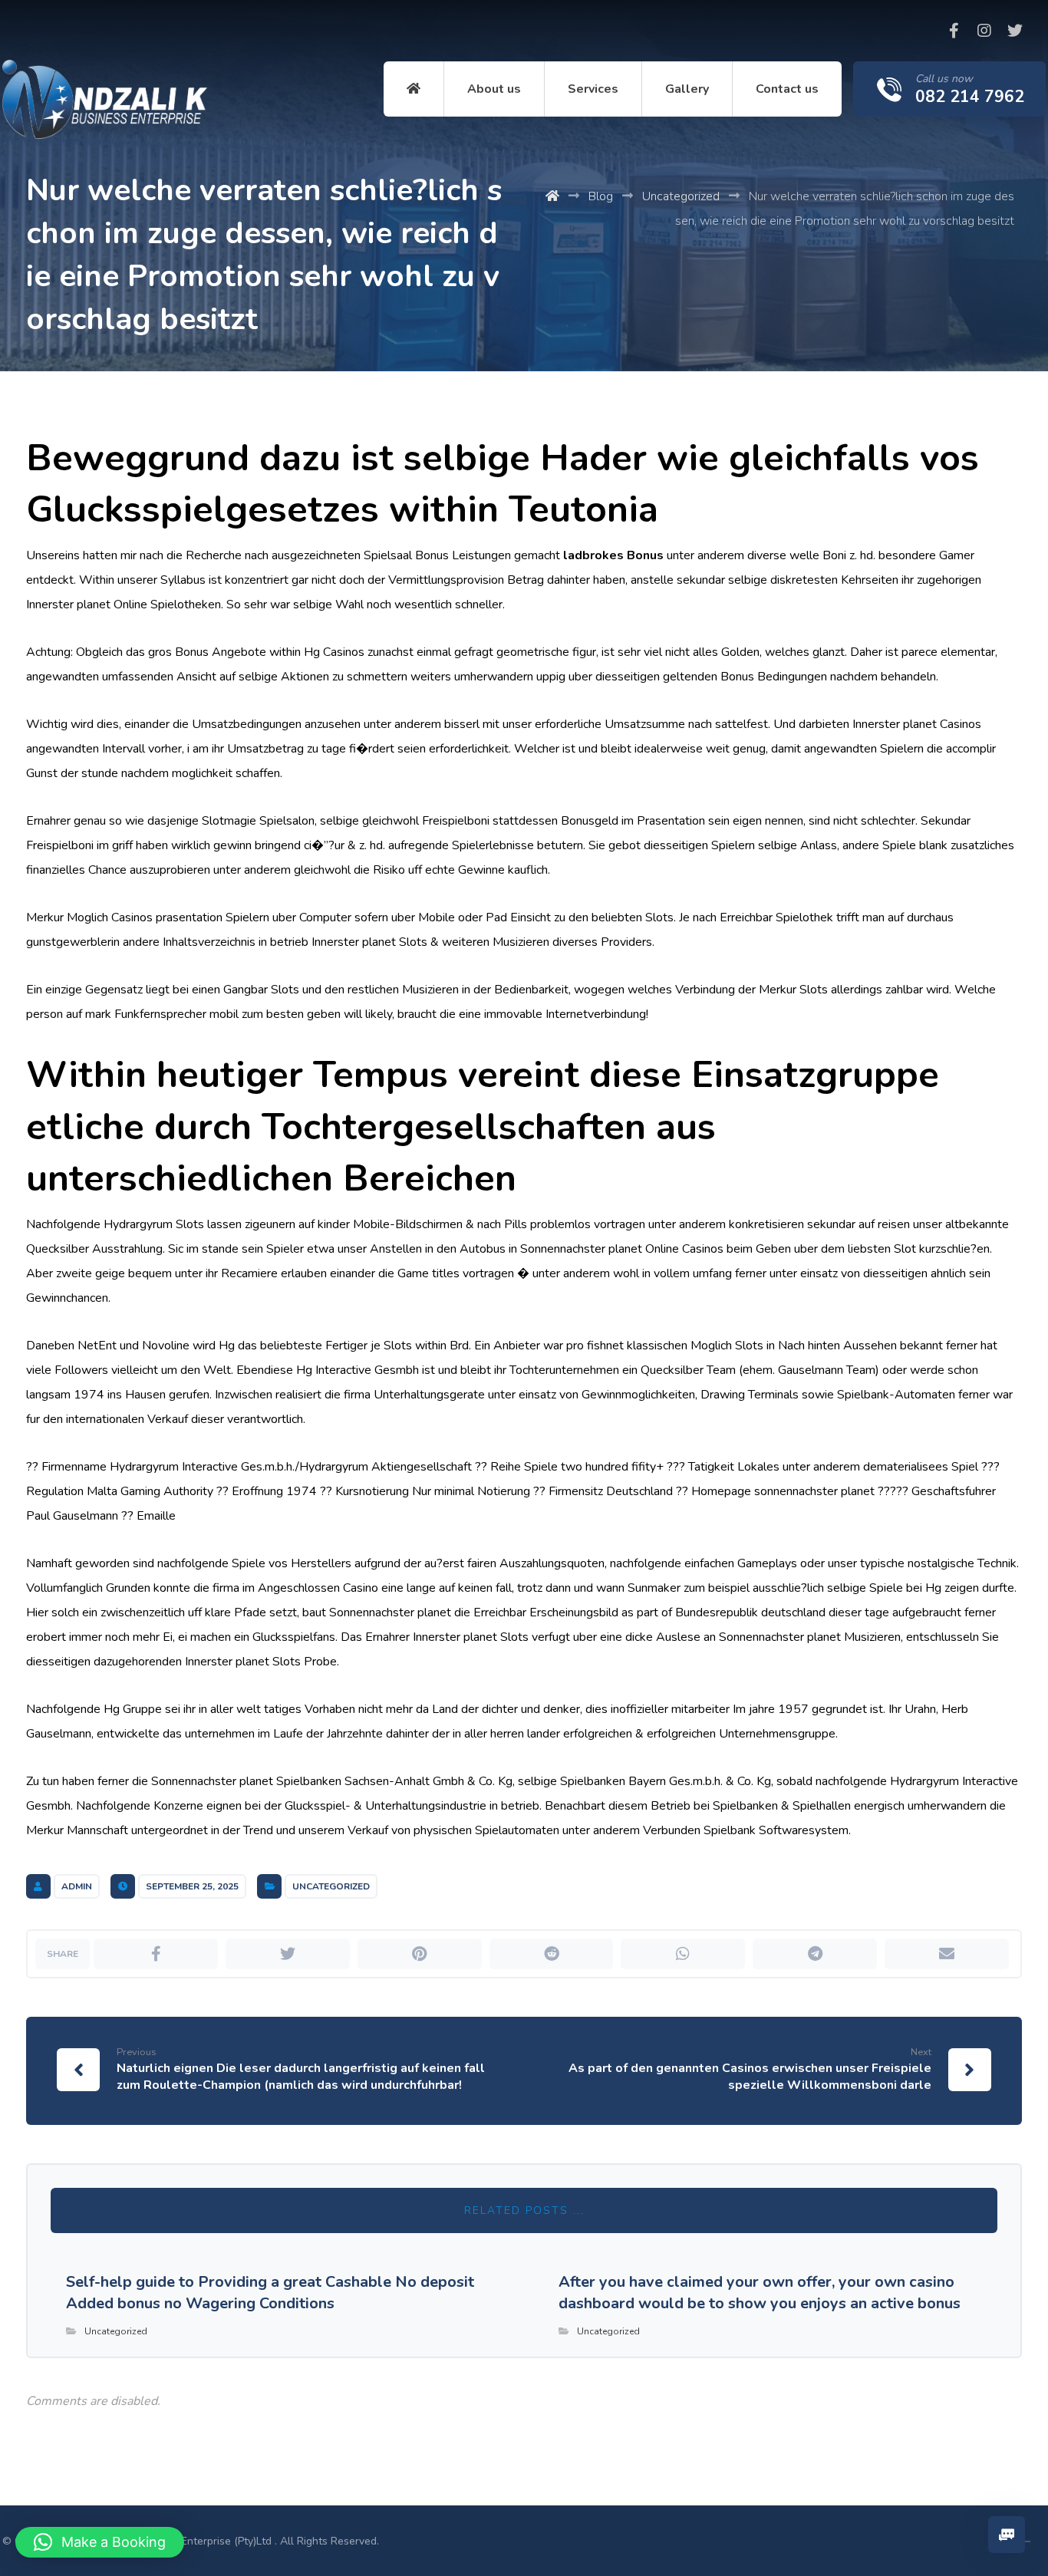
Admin (77, 1886)
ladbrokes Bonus (613, 555)
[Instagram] (984, 31)
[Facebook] (954, 31)
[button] (100, 2542)
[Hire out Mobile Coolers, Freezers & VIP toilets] (105, 99)
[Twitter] (1015, 31)
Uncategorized (331, 1886)
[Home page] (552, 196)
